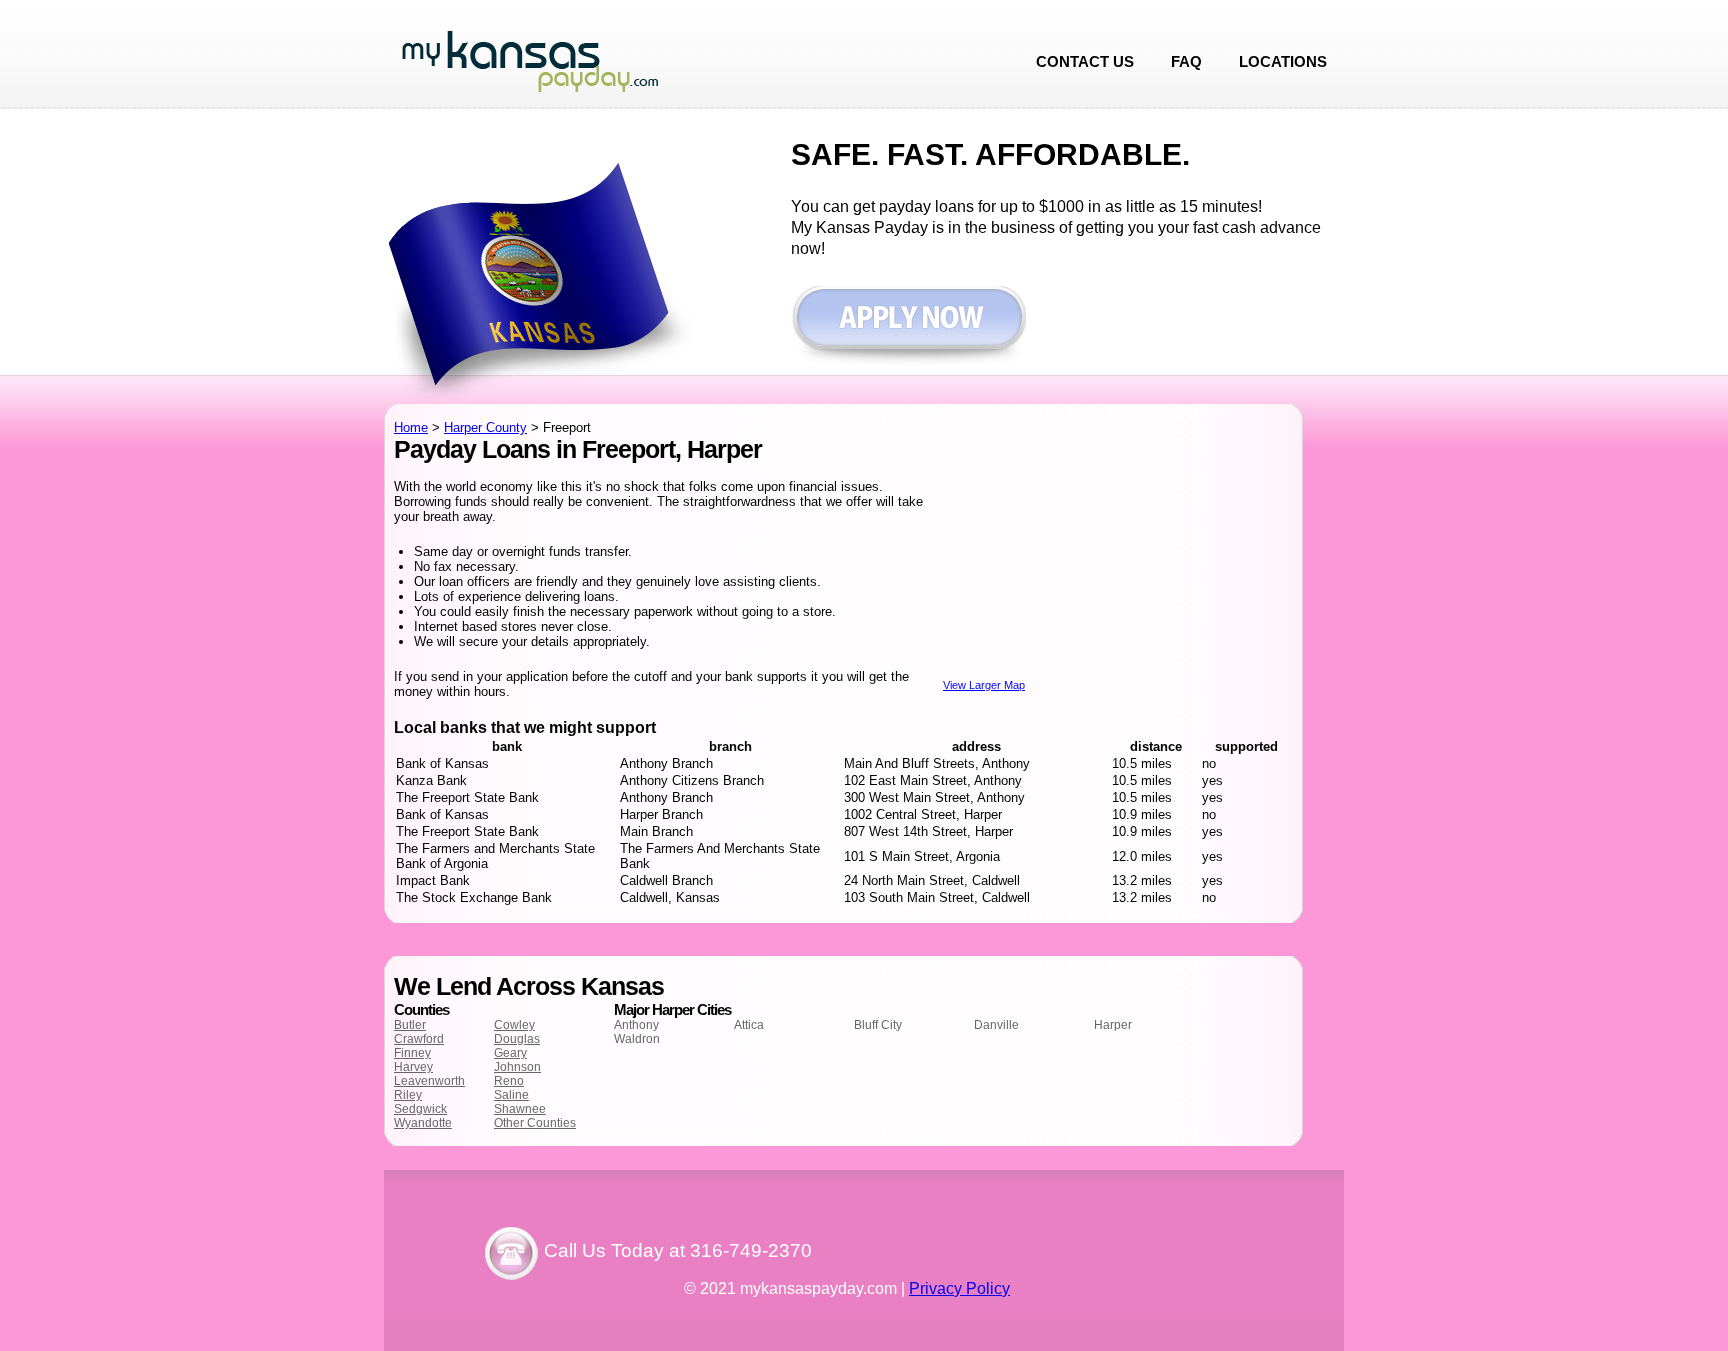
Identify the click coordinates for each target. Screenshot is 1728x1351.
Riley (408, 1095)
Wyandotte (423, 1123)
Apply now (908, 327)
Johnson (517, 1067)
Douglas (517, 1039)
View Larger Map (984, 685)
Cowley (514, 1025)
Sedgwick (420, 1109)
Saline (511, 1095)
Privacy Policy (959, 1288)
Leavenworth (429, 1081)
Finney (412, 1053)
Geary (510, 1053)
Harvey (413, 1067)
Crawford (419, 1039)
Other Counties (535, 1123)
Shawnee (520, 1109)
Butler (410, 1025)
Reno (509, 1081)
